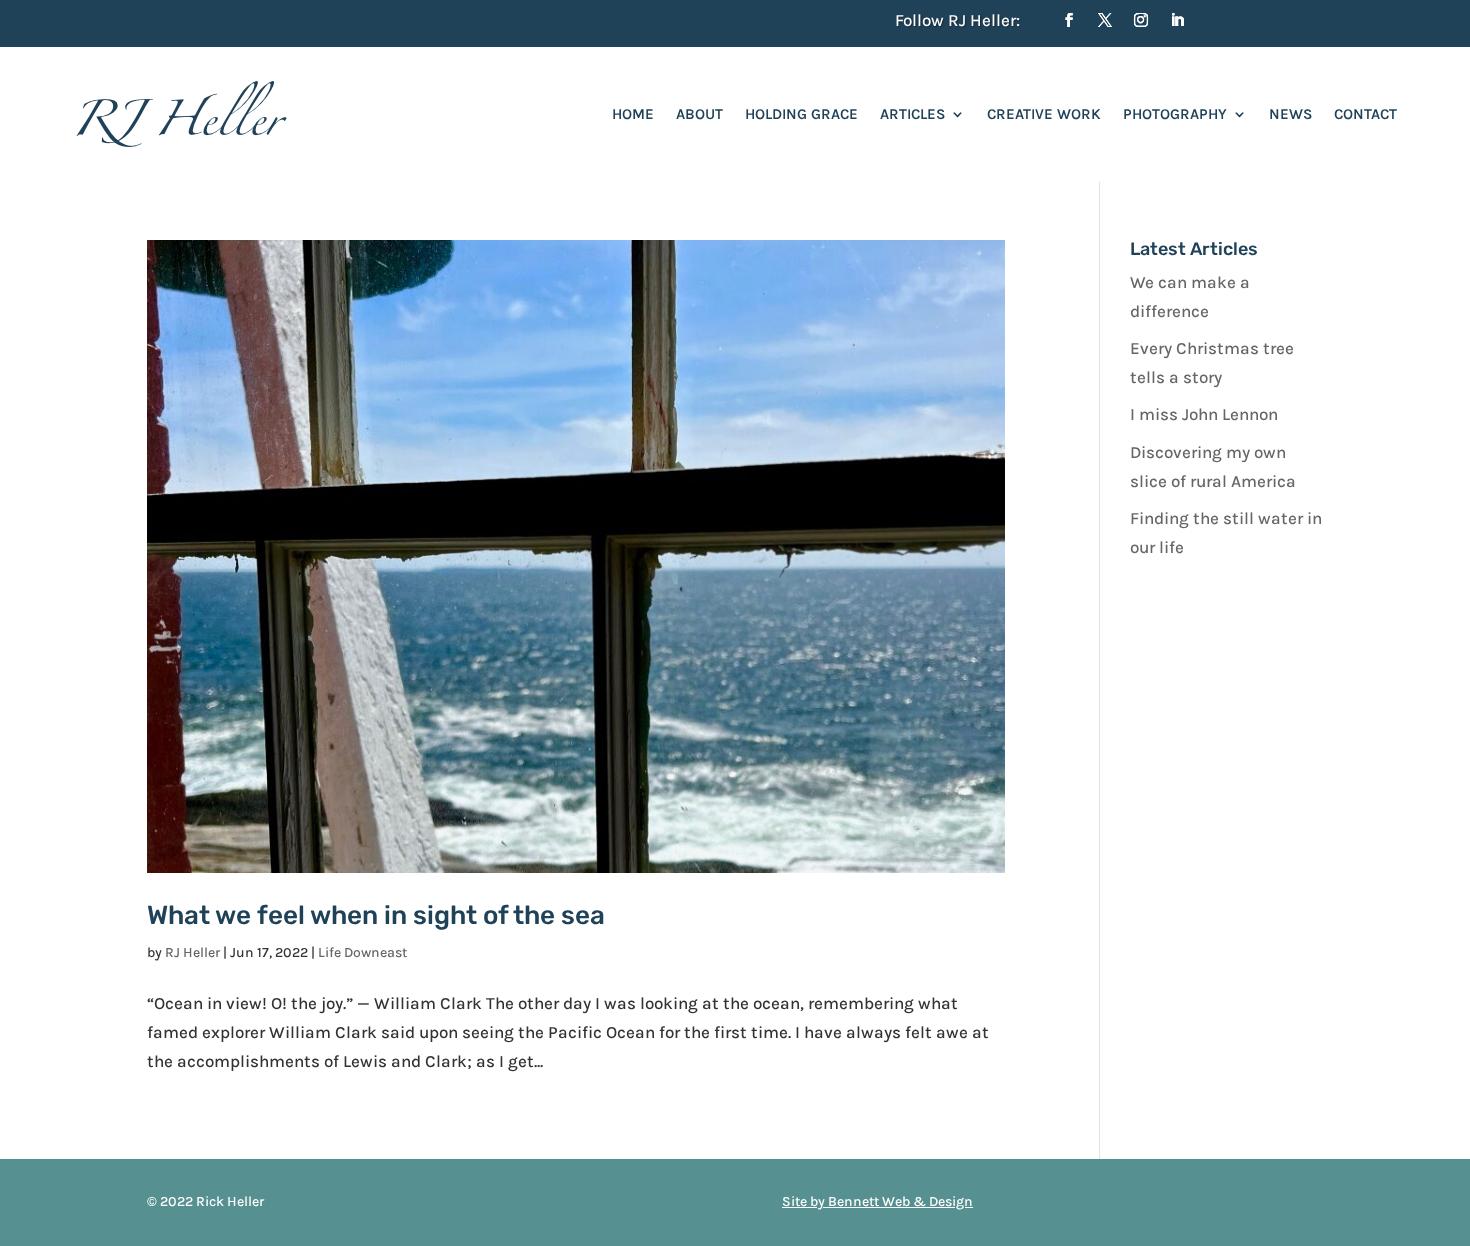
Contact (1365, 114)
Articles (912, 114)
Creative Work (1044, 114)
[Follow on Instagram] (1141, 20)
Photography (1175, 114)
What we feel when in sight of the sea (376, 915)
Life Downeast (362, 952)
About (699, 114)
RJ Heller (192, 952)
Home (633, 114)
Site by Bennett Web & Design (877, 1201)
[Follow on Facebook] (1069, 20)
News (1290, 114)
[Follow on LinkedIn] (1177, 20)
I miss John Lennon (1204, 414)
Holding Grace (801, 114)
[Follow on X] (1105, 20)
